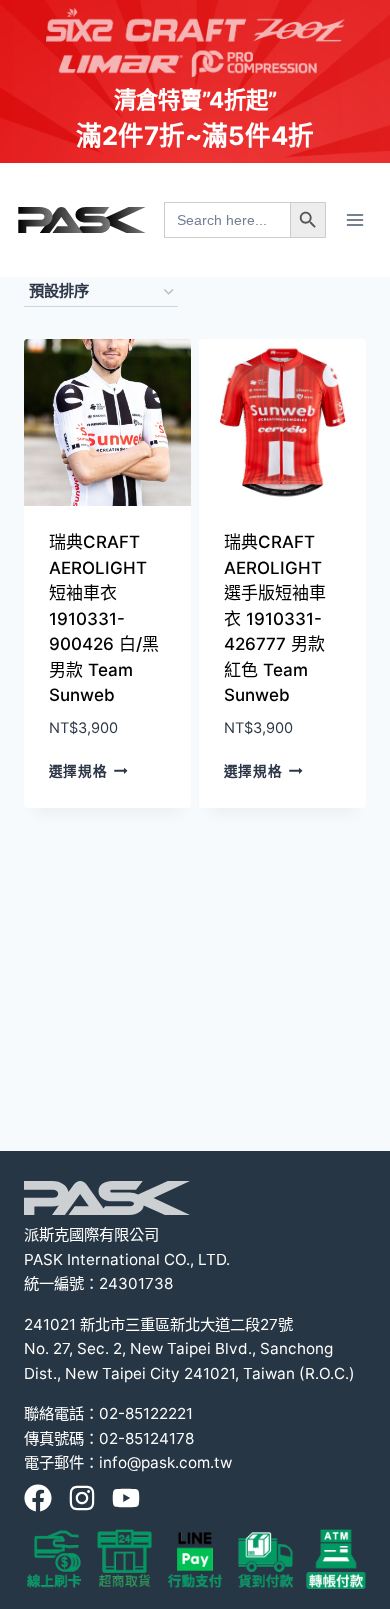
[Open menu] (354, 219)
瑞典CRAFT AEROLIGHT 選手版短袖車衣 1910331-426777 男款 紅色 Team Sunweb (275, 618)
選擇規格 (78, 771)
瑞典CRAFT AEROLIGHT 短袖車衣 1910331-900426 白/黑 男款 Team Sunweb (104, 618)
